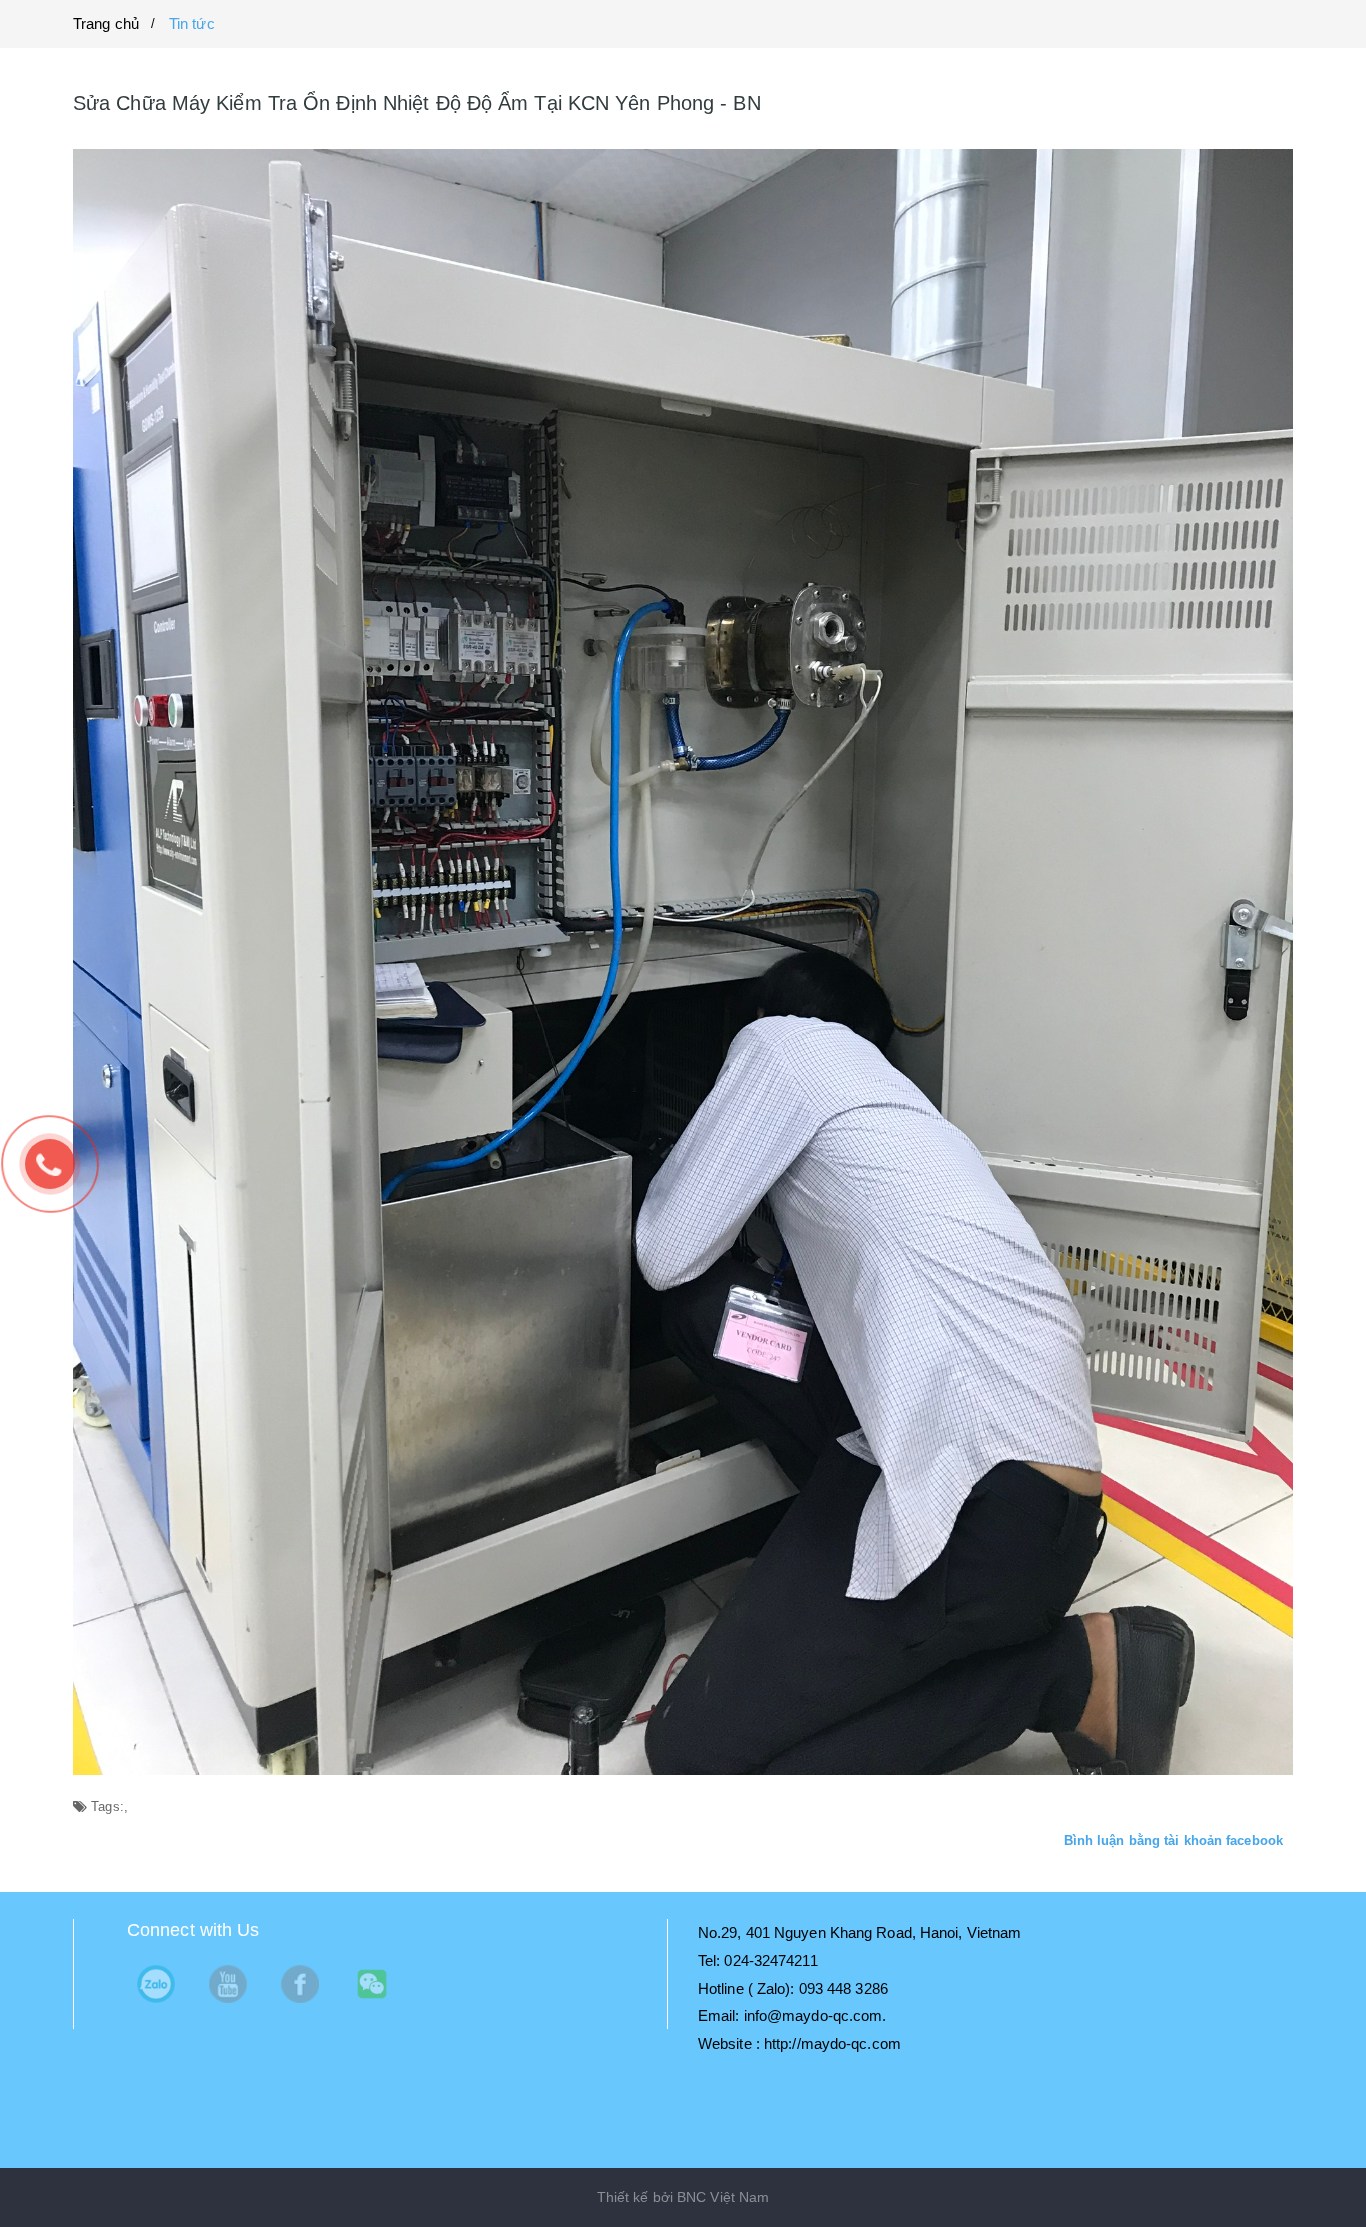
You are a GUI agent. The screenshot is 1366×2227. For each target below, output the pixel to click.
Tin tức (192, 23)
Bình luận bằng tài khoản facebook (1173, 1840)
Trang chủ (106, 23)
